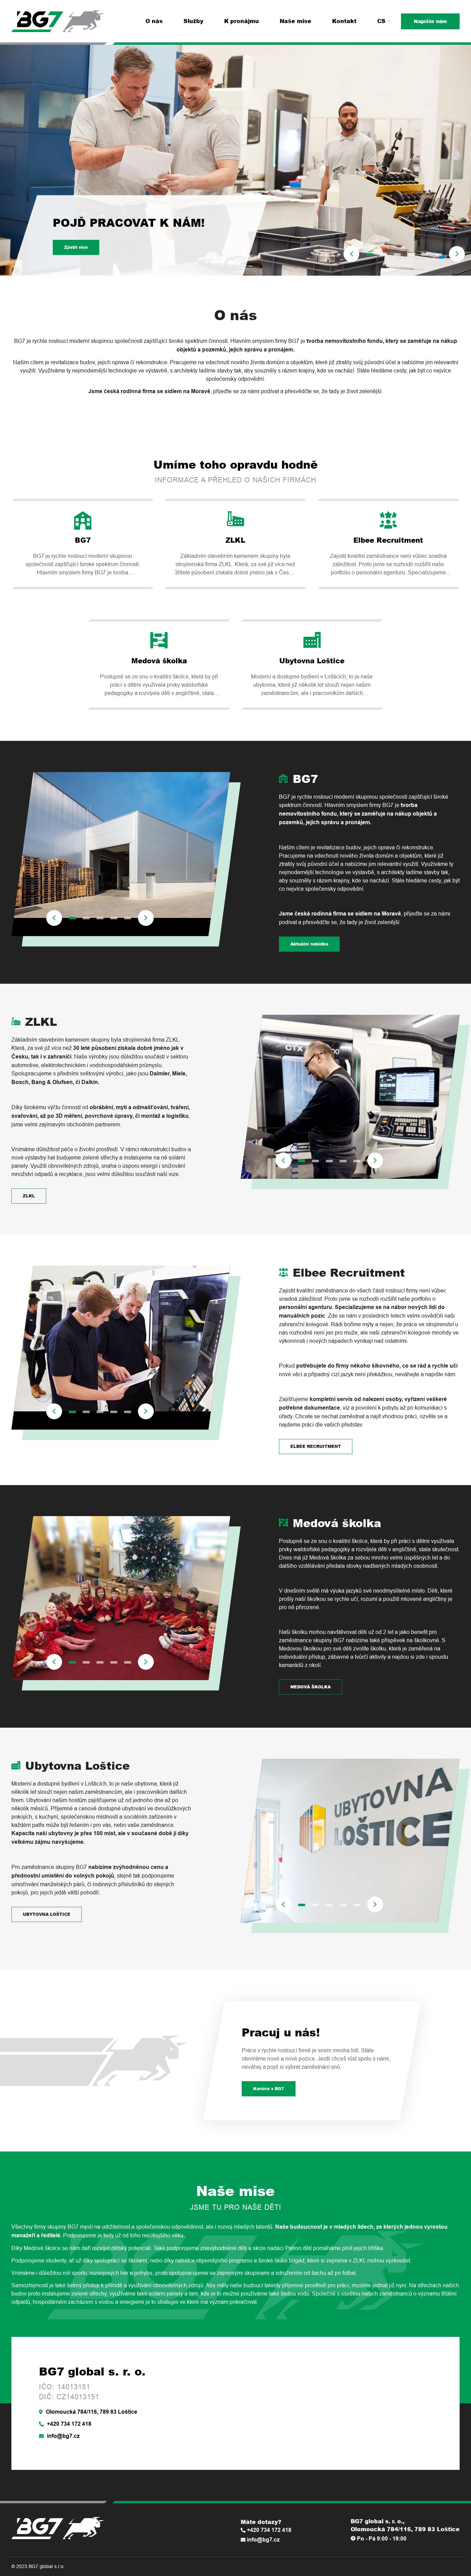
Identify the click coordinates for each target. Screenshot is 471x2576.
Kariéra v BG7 (269, 2089)
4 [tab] (411, 254)
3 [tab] (397, 254)
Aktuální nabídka (309, 944)
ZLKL (29, 1196)
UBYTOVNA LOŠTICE (47, 1914)
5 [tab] (425, 254)
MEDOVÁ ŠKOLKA (310, 1687)
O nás (154, 21)
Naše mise (295, 21)
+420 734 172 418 (68, 2424)
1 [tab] (370, 254)
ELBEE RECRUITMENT (316, 1446)
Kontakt (344, 21)
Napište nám (430, 21)
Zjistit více (76, 247)
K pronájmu (242, 21)
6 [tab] (439, 254)
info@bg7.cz (63, 2436)
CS (381, 21)
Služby (193, 21)
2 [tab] (383, 254)
